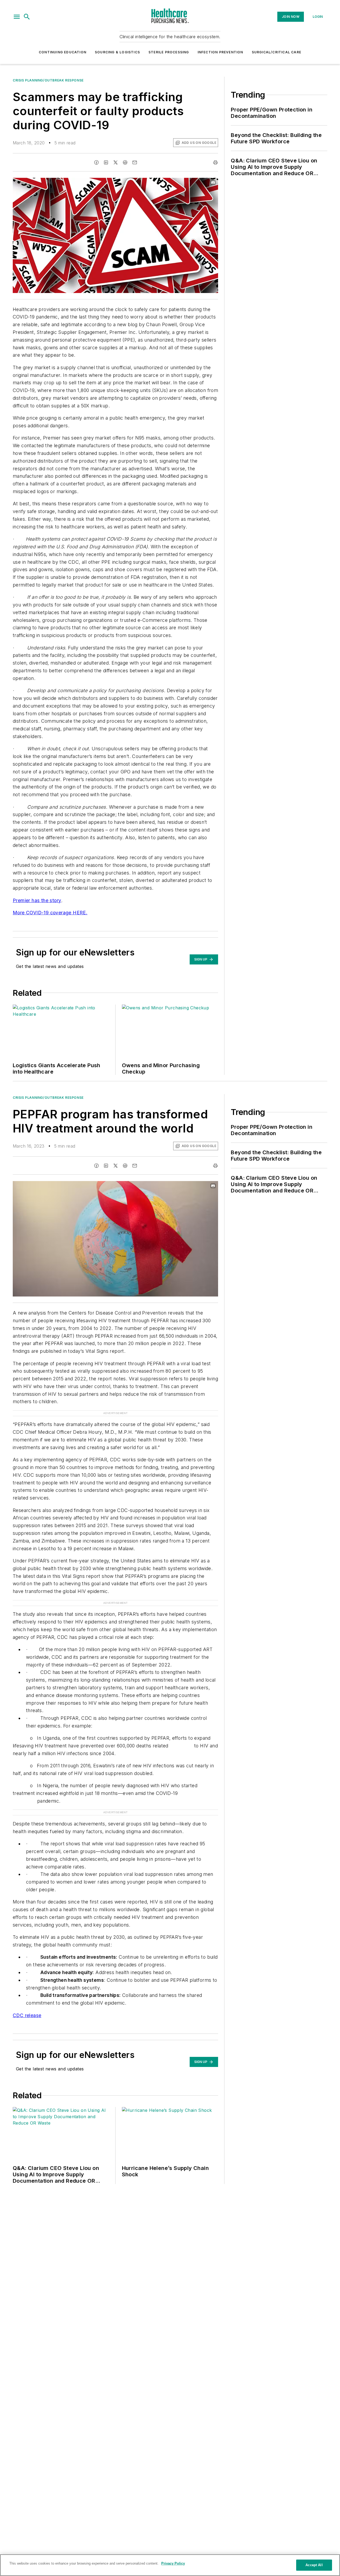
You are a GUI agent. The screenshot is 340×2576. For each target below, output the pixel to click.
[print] (215, 162)
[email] (135, 162)
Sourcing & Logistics (117, 52)
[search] (27, 17)
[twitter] (116, 162)
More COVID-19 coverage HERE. (50, 913)
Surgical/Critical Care (277, 52)
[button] (17, 17)
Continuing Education (63, 52)
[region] (170, 2565)
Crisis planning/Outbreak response (48, 80)
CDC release (27, 2015)
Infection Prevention (220, 52)
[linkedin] (106, 162)
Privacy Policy (173, 2563)
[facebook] (96, 162)
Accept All (314, 2565)
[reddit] (125, 162)
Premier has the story (37, 900)
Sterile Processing (169, 52)
